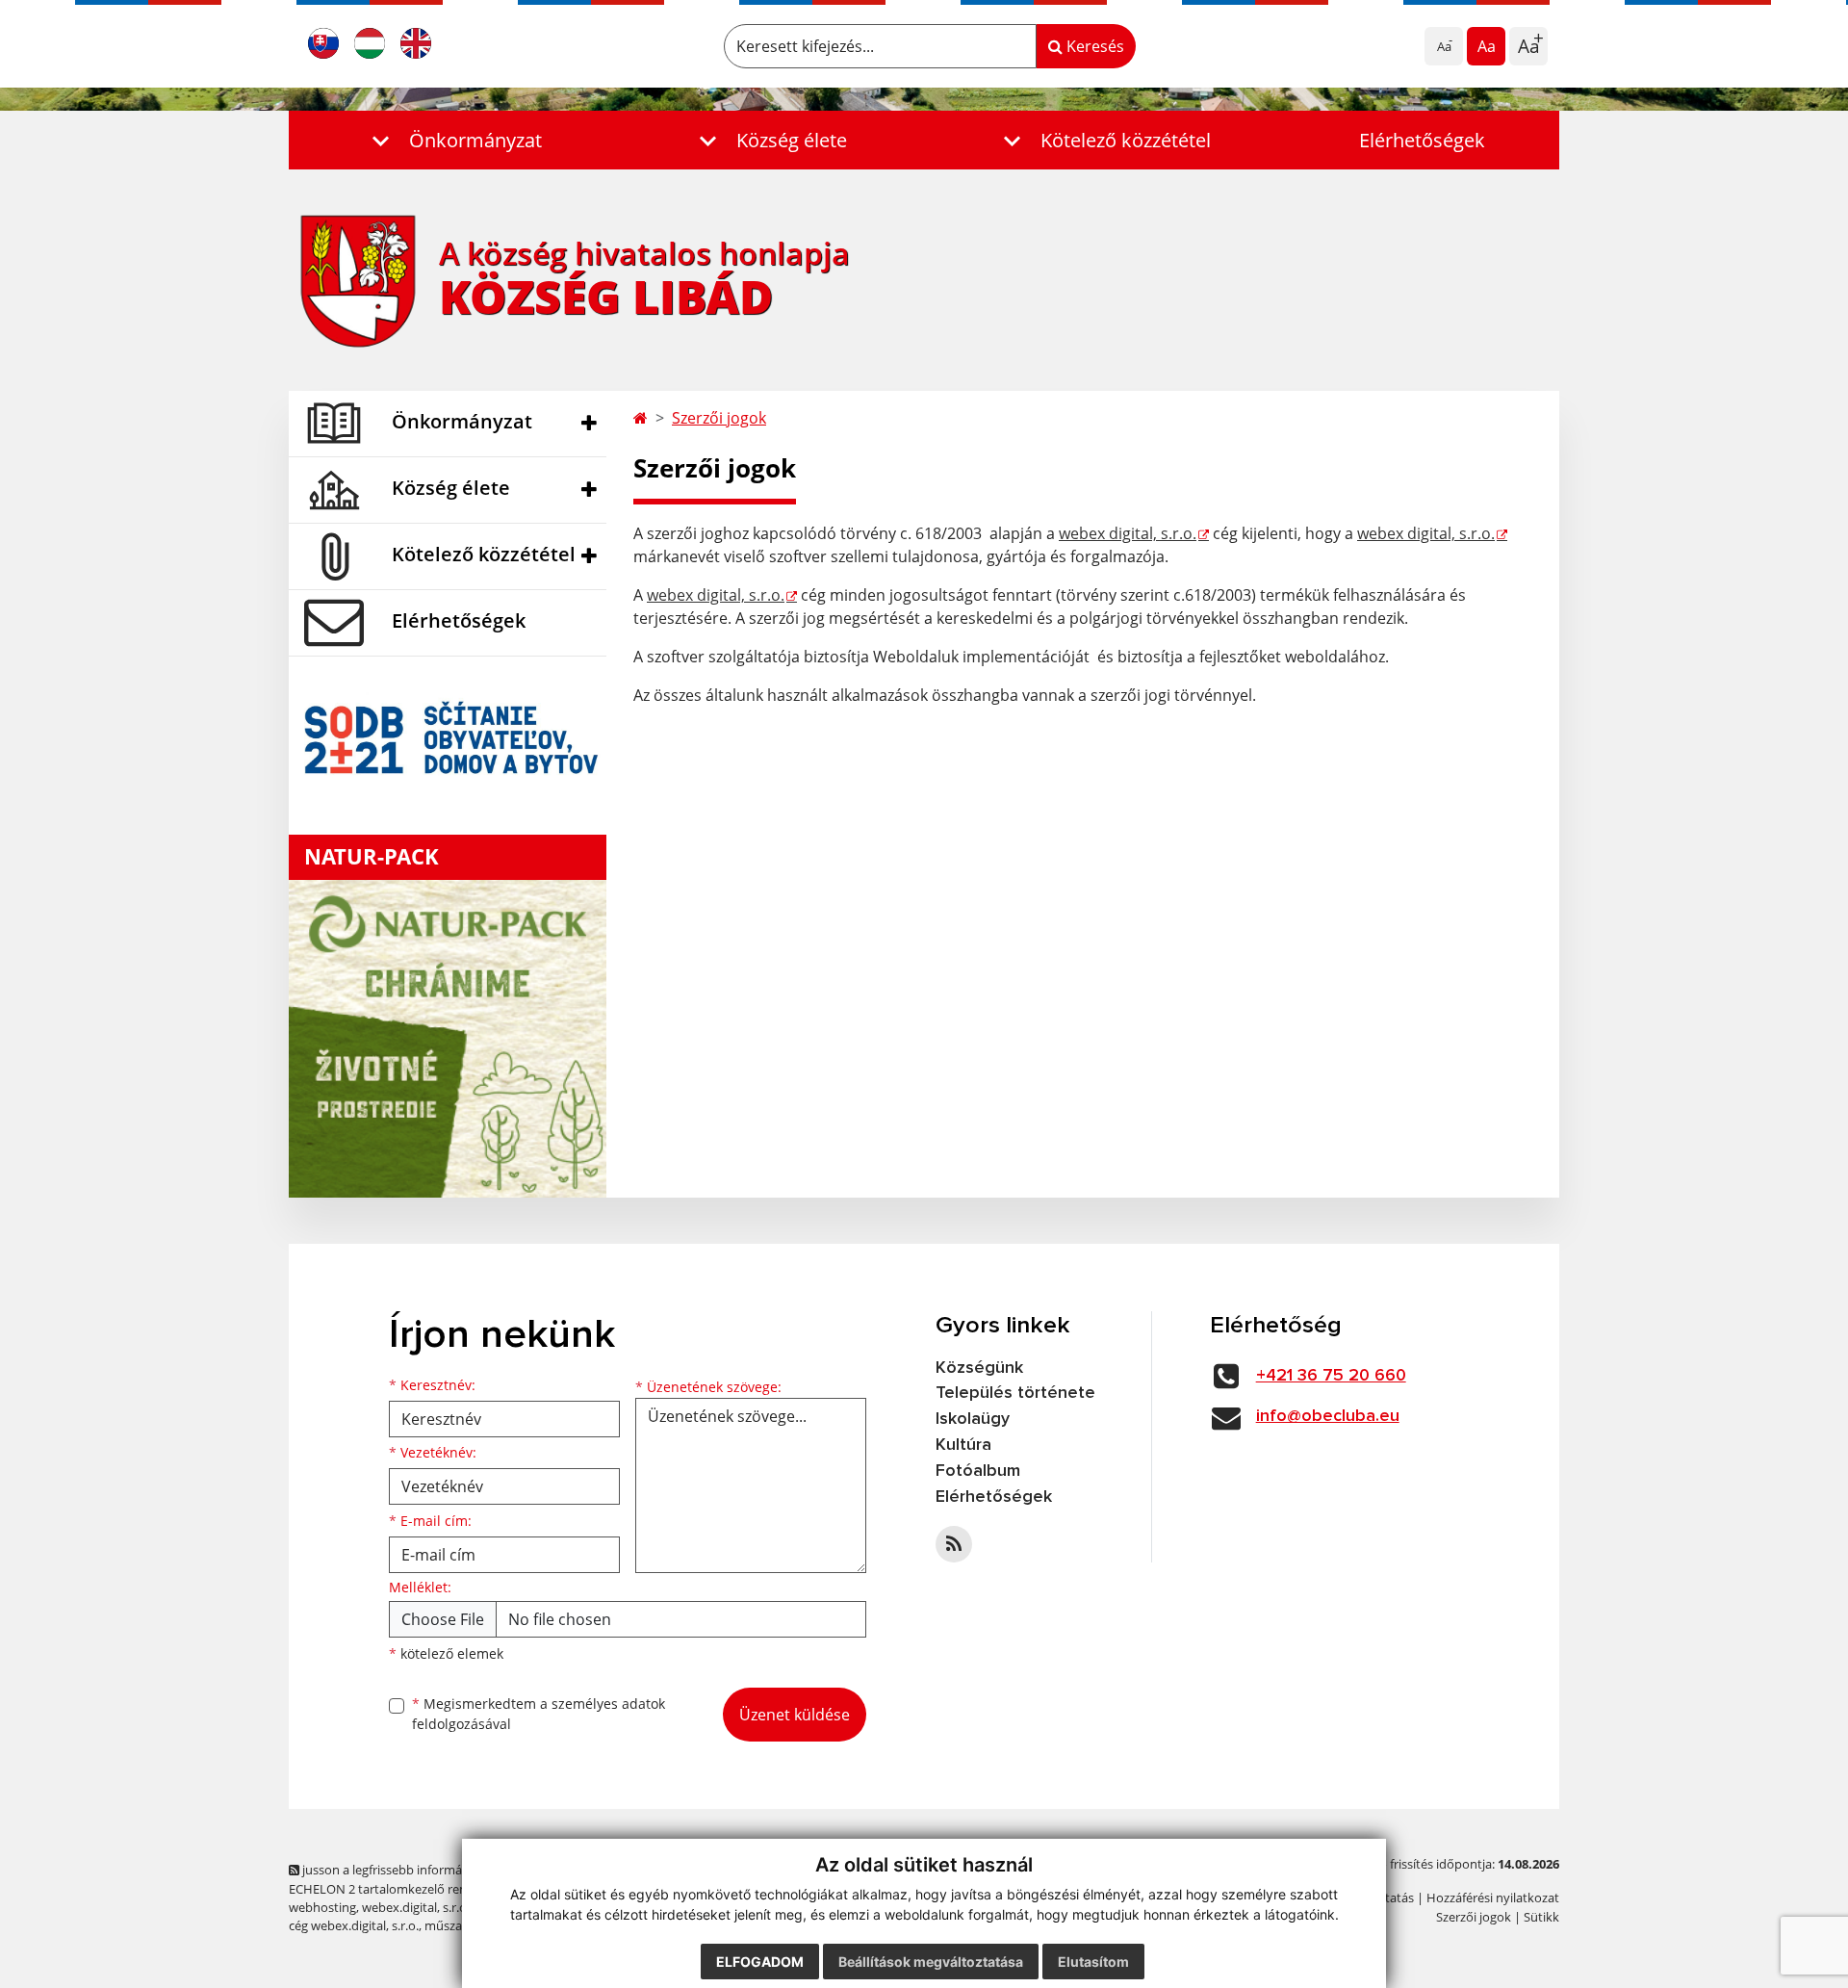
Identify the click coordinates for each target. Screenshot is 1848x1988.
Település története (1015, 1393)
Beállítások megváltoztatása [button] (931, 1962)
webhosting (322, 1907)
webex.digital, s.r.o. (416, 1907)
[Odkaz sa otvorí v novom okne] (954, 1544)
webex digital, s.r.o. (1128, 533)
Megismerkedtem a (539, 1714)
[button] (452, 140)
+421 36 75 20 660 (1331, 1376)
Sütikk (1541, 1917)
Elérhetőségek (1422, 140)
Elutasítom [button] (1093, 1962)
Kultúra (963, 1445)
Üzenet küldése (795, 1715)
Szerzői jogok (719, 418)
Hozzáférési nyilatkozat (1493, 1898)
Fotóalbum (978, 1471)
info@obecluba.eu (1328, 1416)
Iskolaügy (973, 1419)
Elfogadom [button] (760, 1962)
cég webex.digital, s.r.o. (354, 1925)
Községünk (979, 1368)
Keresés (1093, 46)
